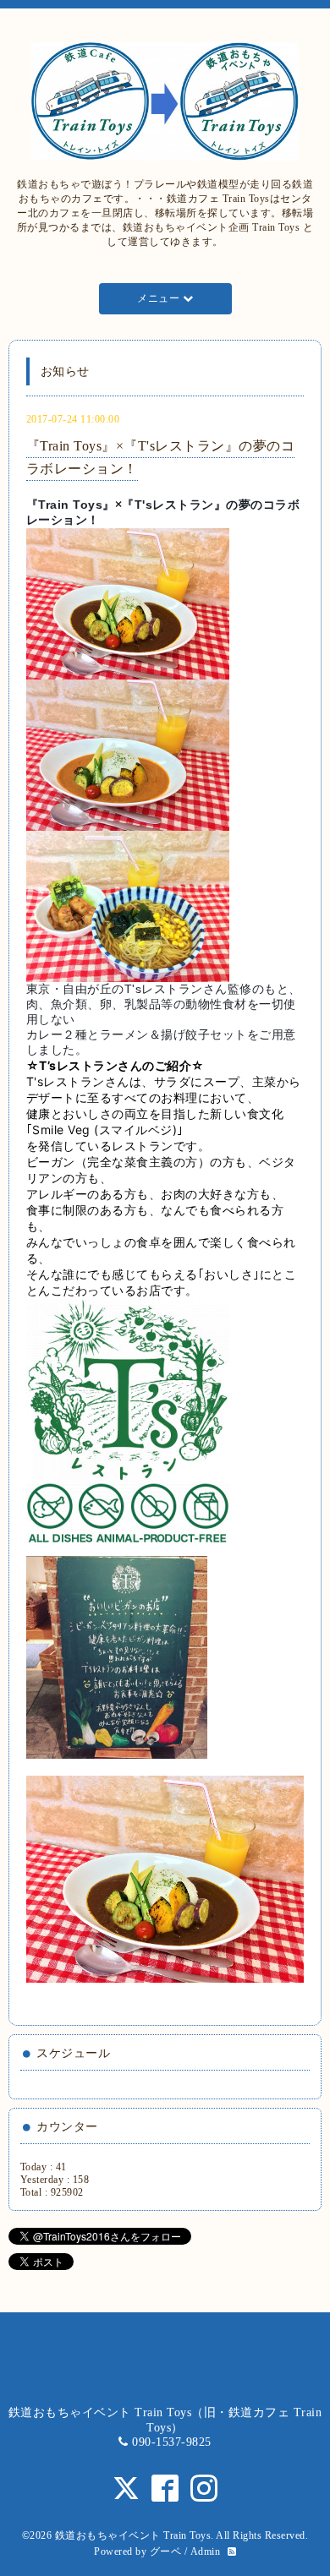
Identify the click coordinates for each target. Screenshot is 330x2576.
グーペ (166, 2551)
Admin (206, 2551)
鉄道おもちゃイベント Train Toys (133, 2535)
